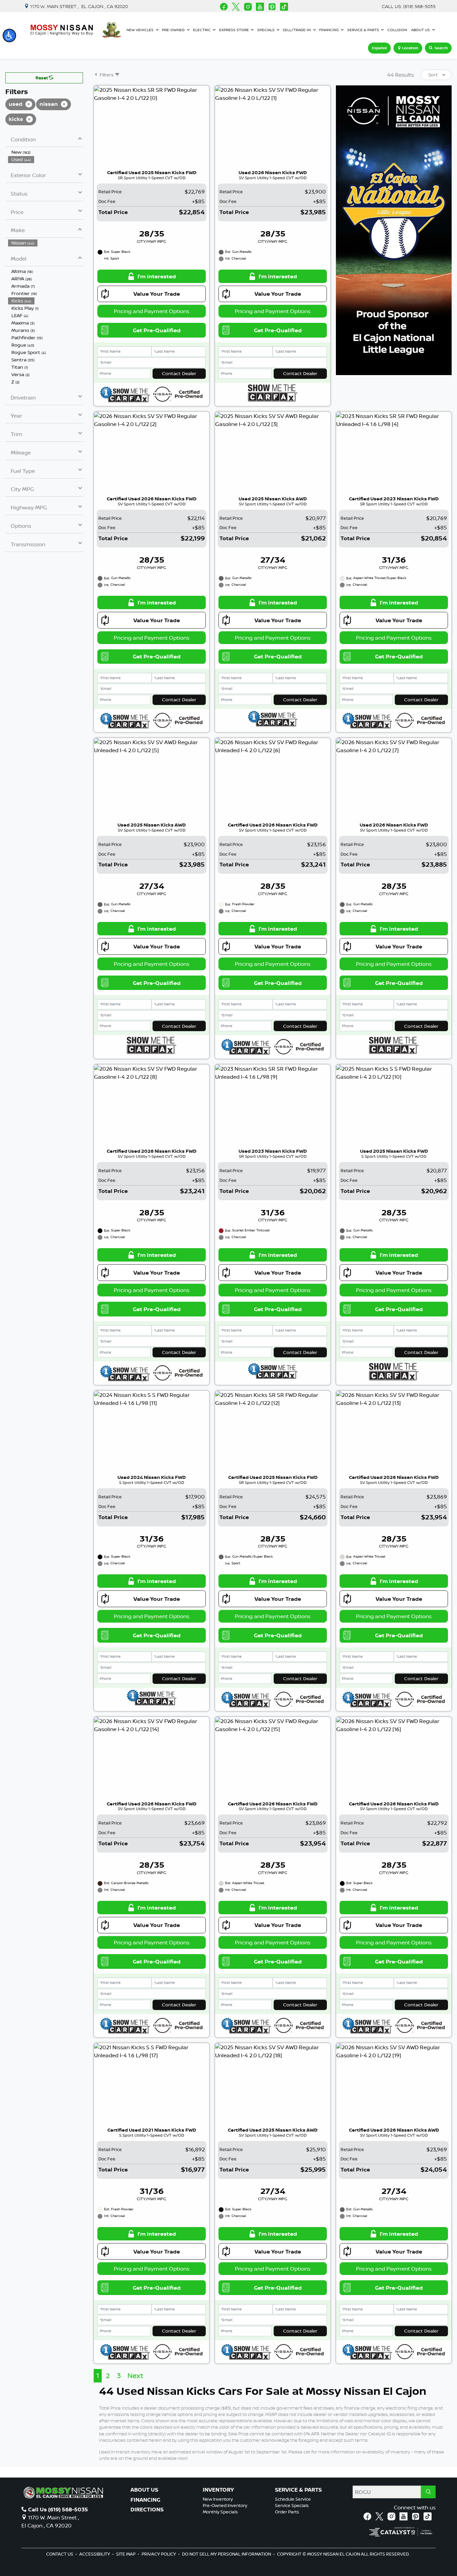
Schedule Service (293, 2499)
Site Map (126, 2554)
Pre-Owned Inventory (225, 2505)
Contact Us (60, 2554)
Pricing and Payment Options (152, 311)
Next (135, 2376)
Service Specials (292, 2505)
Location (410, 48)
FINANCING (145, 2500)
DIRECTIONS (147, 2510)
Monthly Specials (220, 2512)
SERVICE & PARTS (298, 2490)
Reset (42, 78)
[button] (9, 35)
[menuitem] (45, 152)
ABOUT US (144, 2490)
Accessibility (95, 2554)
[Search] (428, 2492)
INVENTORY (218, 2490)
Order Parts (287, 2512)
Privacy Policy (159, 2554)
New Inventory (218, 2499)
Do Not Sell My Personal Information (227, 2554)
